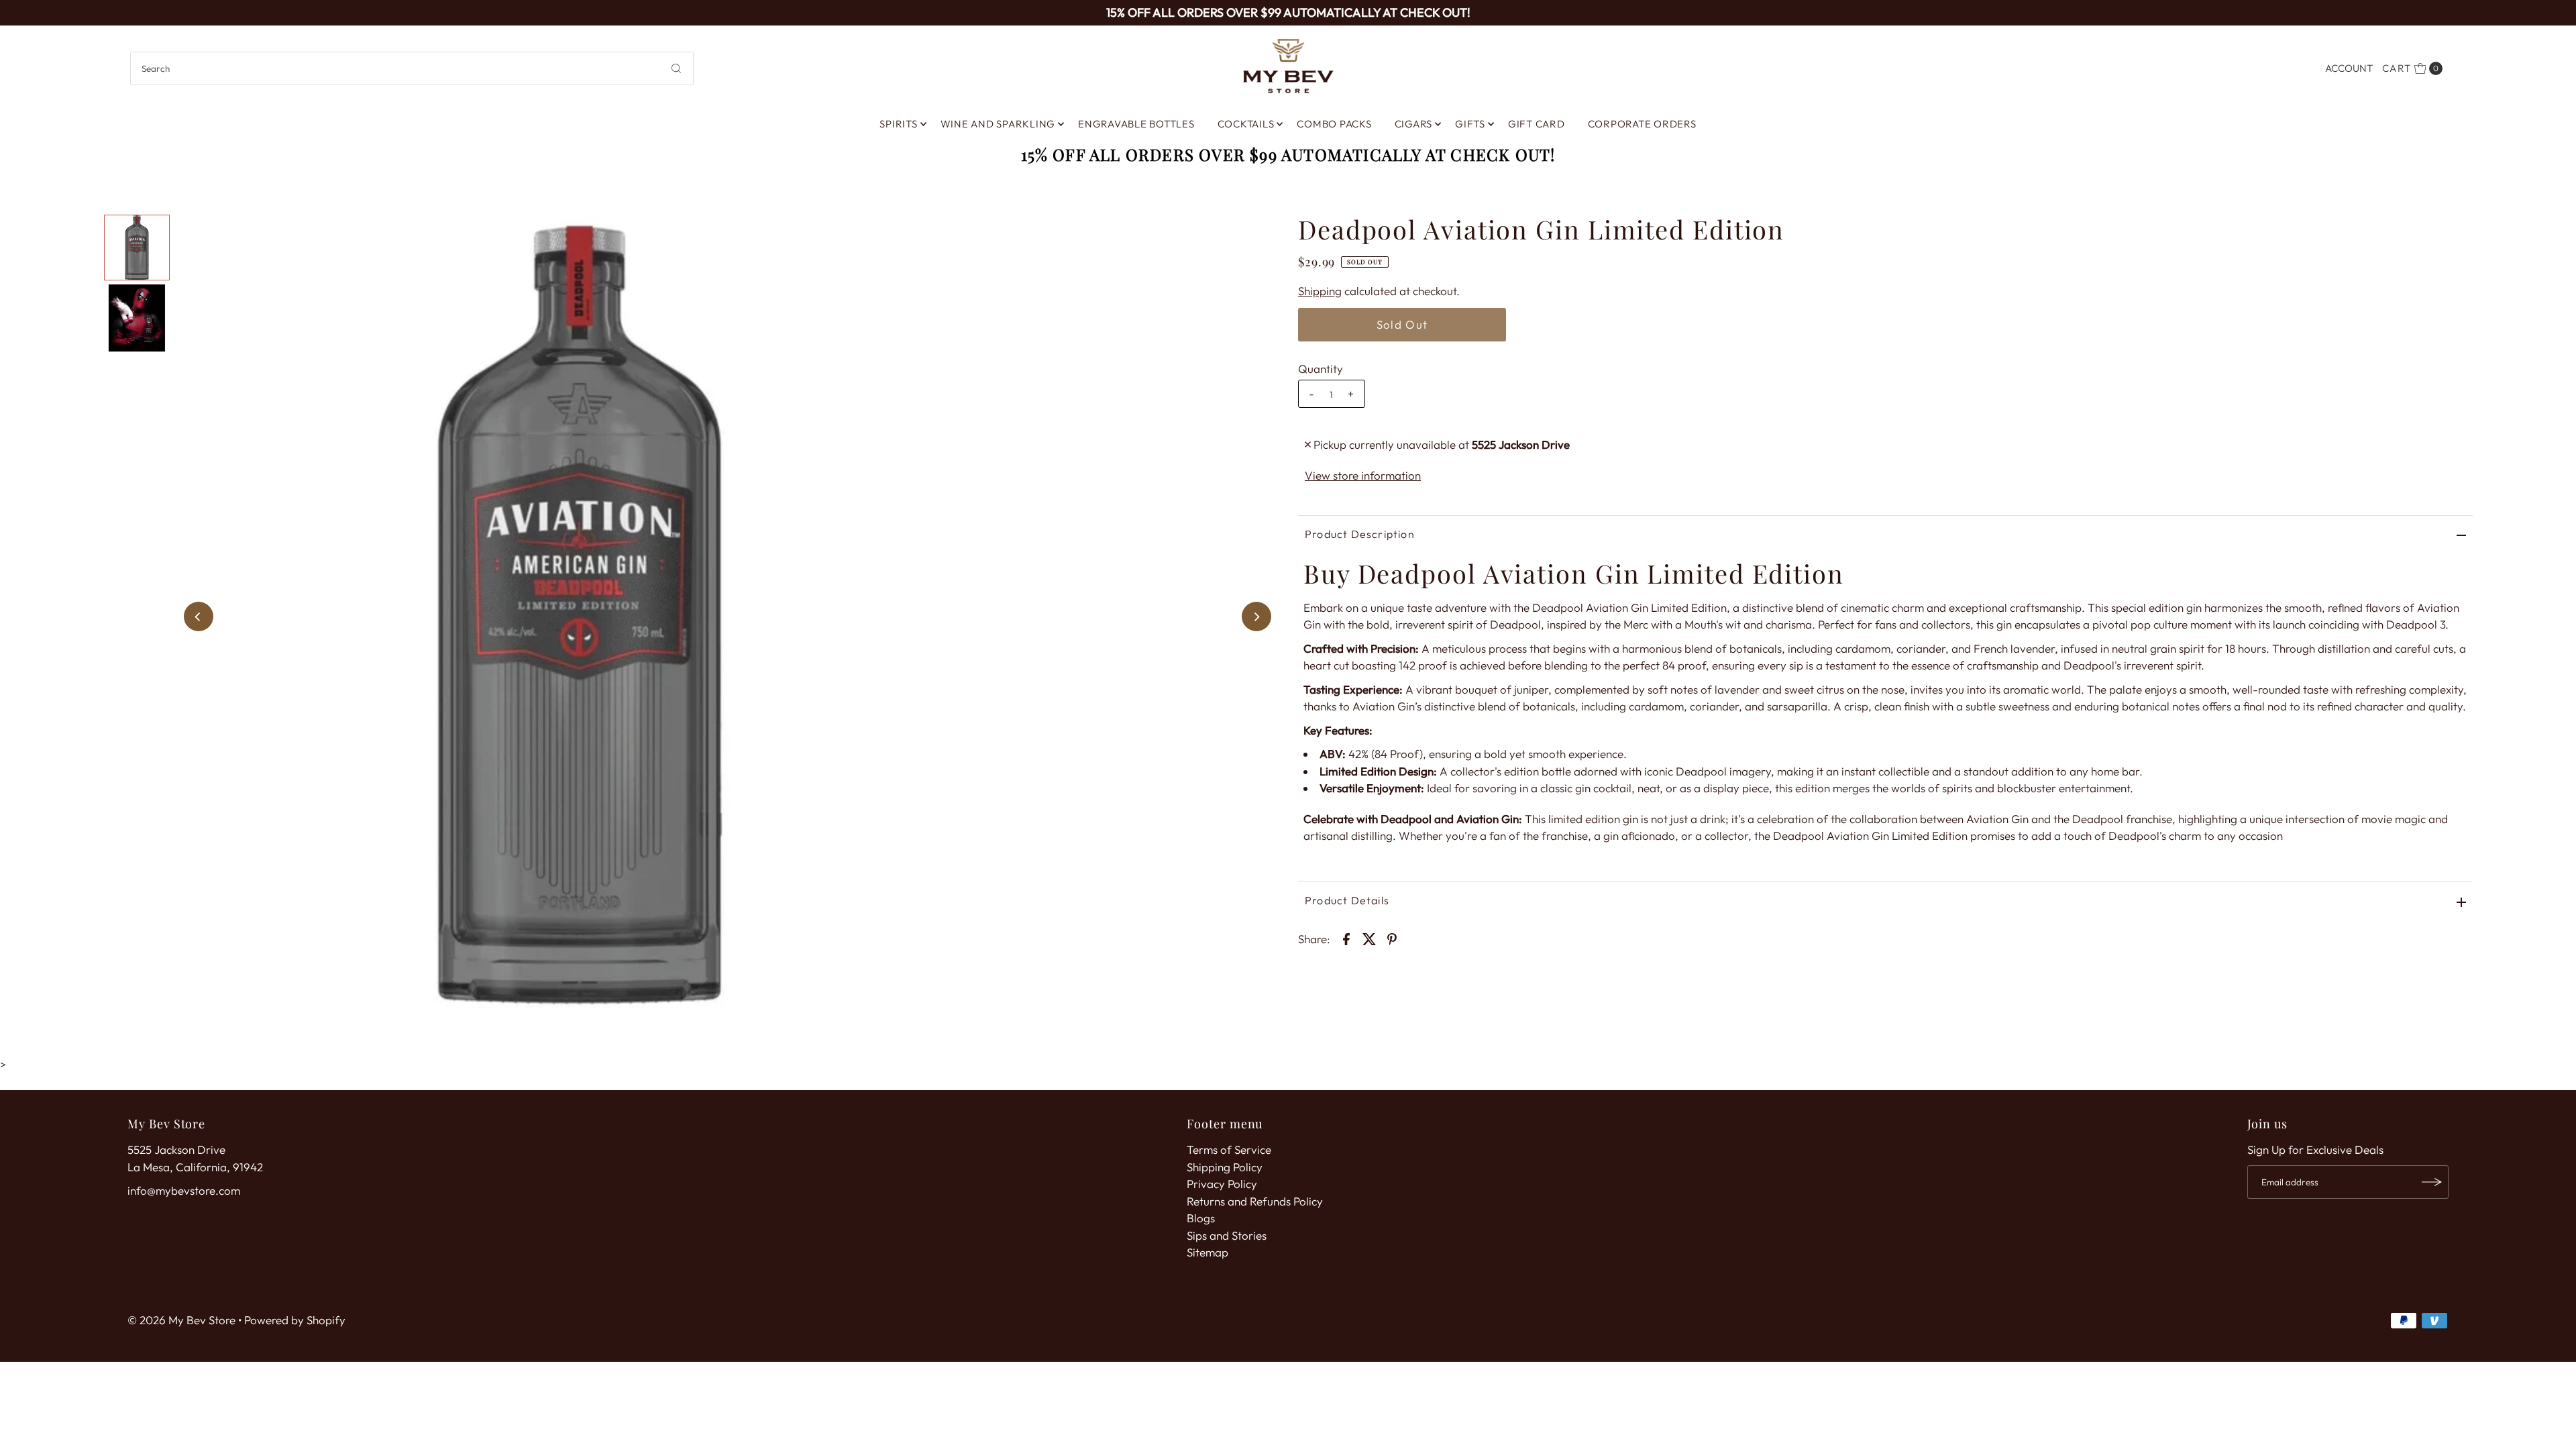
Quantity (1321, 369)
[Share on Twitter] (1369, 938)
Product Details (1347, 900)
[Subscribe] (2432, 1182)
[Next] (1256, 616)
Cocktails (1246, 124)
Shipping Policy (1225, 1167)
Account (2349, 68)
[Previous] (199, 616)
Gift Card (1537, 124)
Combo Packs (1334, 124)
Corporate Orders (1642, 124)
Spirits (898, 124)
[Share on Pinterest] (1392, 938)
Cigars (1414, 124)
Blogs (1201, 1218)
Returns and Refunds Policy (1255, 1201)
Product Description (1360, 534)
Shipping (1320, 291)
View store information (1363, 475)
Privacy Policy (1222, 1184)
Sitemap (1207, 1252)
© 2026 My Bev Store (181, 1320)
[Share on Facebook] (1346, 938)
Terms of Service (1229, 1149)
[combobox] (412, 68)
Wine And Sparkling (998, 124)
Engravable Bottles (1136, 124)
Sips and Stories (1227, 1235)
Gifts (1470, 124)
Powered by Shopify (295, 1320)
